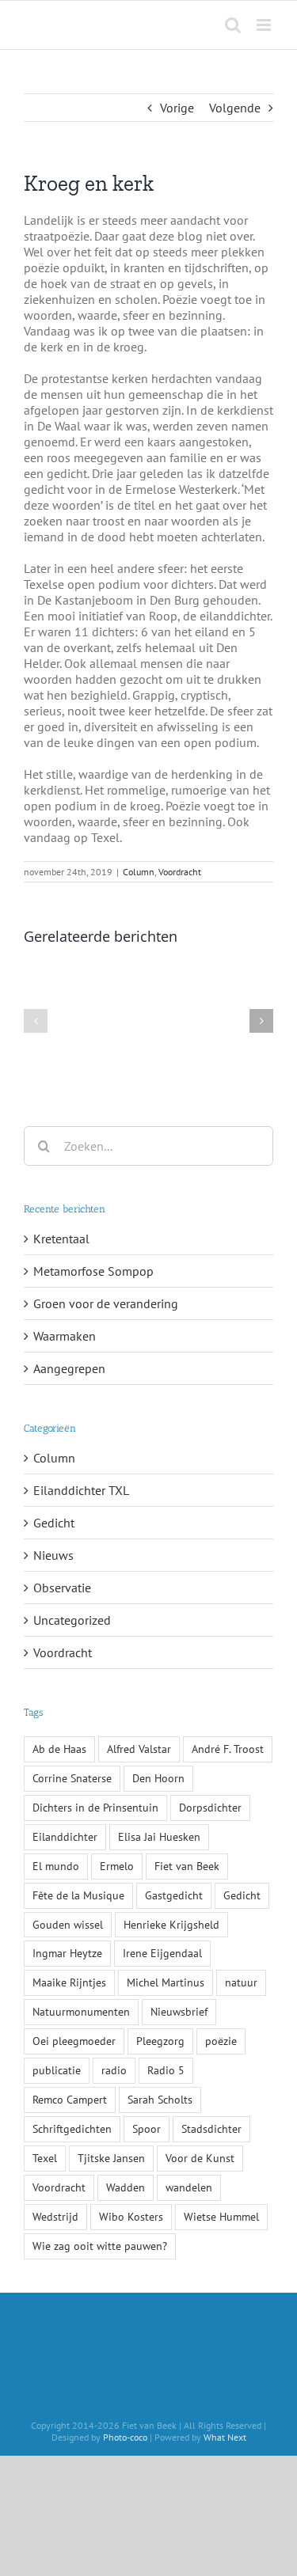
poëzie (221, 2041)
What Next (225, 2437)
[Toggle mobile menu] (265, 25)
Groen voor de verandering (106, 1303)
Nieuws (53, 1555)
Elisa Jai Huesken (159, 1836)
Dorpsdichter (210, 1807)
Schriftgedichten (72, 2128)
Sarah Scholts (160, 2099)
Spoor (147, 2128)
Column (139, 872)
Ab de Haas (59, 1749)
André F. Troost (228, 1749)
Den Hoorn (158, 1778)
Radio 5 (166, 2070)
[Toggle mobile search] (233, 25)
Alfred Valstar (139, 1749)
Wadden (126, 2187)
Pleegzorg (160, 2041)
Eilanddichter (65, 1836)
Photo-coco (125, 2437)
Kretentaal (61, 1239)
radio (114, 2070)
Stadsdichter (211, 2128)
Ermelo (117, 1866)
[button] (36, 1021)
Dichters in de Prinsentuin (95, 1807)
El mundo (56, 1866)
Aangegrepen (69, 1368)
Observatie (62, 1588)
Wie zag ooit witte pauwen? (100, 2246)
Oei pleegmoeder (74, 2041)
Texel (45, 2158)
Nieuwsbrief (179, 2011)
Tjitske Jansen (111, 2158)
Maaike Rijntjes (69, 1982)
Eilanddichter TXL (81, 1490)
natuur (241, 1982)
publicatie (57, 2070)
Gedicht (54, 1523)
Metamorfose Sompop (93, 1271)
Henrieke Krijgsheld (171, 1924)
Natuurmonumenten (81, 2011)
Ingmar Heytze (67, 1953)
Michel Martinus (166, 1982)
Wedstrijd (55, 2216)
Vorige (177, 108)
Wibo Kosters (131, 2216)
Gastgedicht (174, 1895)
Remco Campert (70, 2099)
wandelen (189, 2187)
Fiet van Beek (187, 1866)
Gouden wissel (68, 1924)
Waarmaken (65, 1336)
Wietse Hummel (221, 2216)
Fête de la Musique (78, 1895)
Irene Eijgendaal (162, 1953)
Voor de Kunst (200, 2158)
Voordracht (180, 872)
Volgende (235, 108)
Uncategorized (72, 1620)
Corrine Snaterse (72, 1778)
